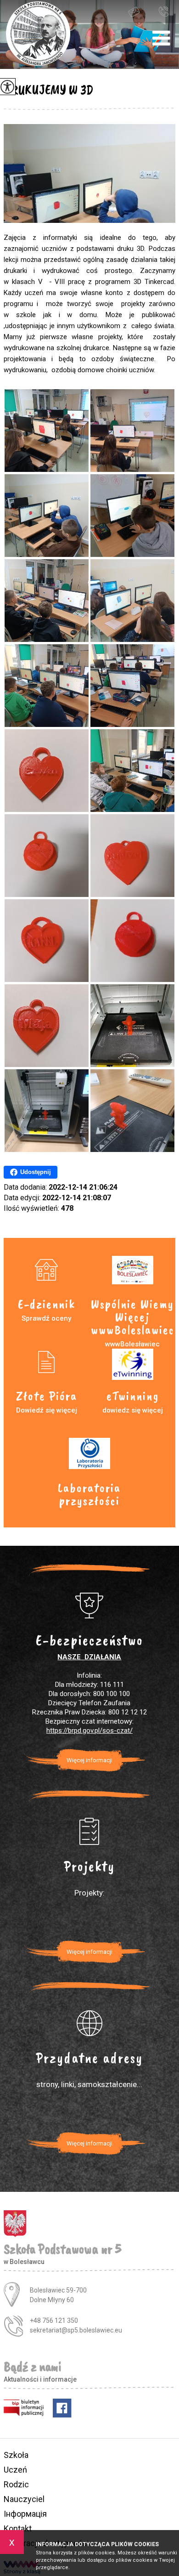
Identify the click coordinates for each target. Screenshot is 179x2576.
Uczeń (15, 2470)
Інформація (25, 2514)
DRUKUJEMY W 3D (49, 90)
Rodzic (16, 2484)
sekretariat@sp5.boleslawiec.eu (142, 11)
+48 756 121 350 (166, 11)
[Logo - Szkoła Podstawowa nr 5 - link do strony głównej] (38, 34)
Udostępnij (36, 1172)
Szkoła (16, 2455)
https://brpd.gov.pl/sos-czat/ (89, 1731)
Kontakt (18, 2528)
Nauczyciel (24, 2499)
